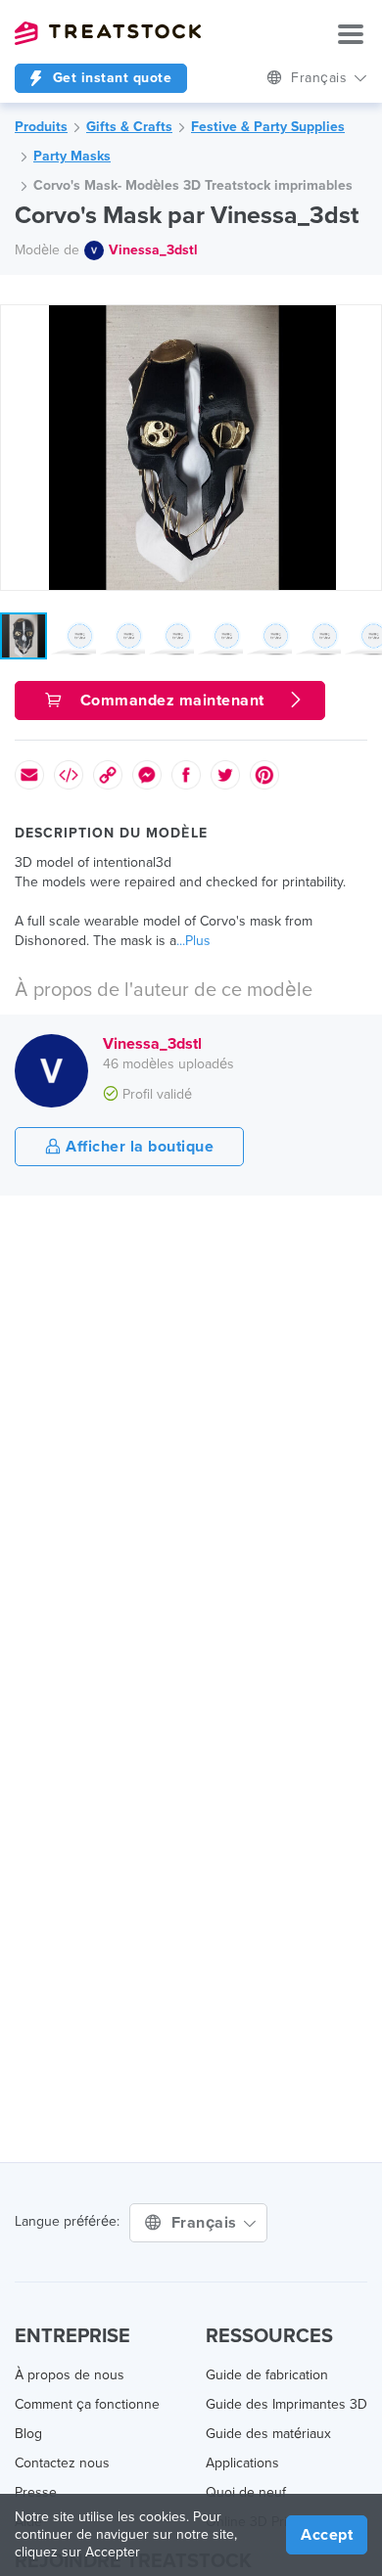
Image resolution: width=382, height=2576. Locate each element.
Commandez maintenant (170, 700)
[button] (363, 323)
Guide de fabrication (267, 2375)
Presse (36, 2492)
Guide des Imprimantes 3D (286, 2404)
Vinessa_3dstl (153, 250)
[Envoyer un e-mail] (29, 775)
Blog (28, 2434)
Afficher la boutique (138, 1147)
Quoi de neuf (246, 2492)
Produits (41, 127)
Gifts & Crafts (129, 127)
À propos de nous (70, 2375)
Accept (327, 2535)
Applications (242, 2463)
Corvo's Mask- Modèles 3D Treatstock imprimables (193, 185)
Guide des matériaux (268, 2434)
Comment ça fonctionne (87, 2404)
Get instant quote (110, 78)
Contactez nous (62, 2463)
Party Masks (72, 156)
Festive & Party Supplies (268, 127)
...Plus (193, 941)
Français (207, 2223)
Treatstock (108, 33)
